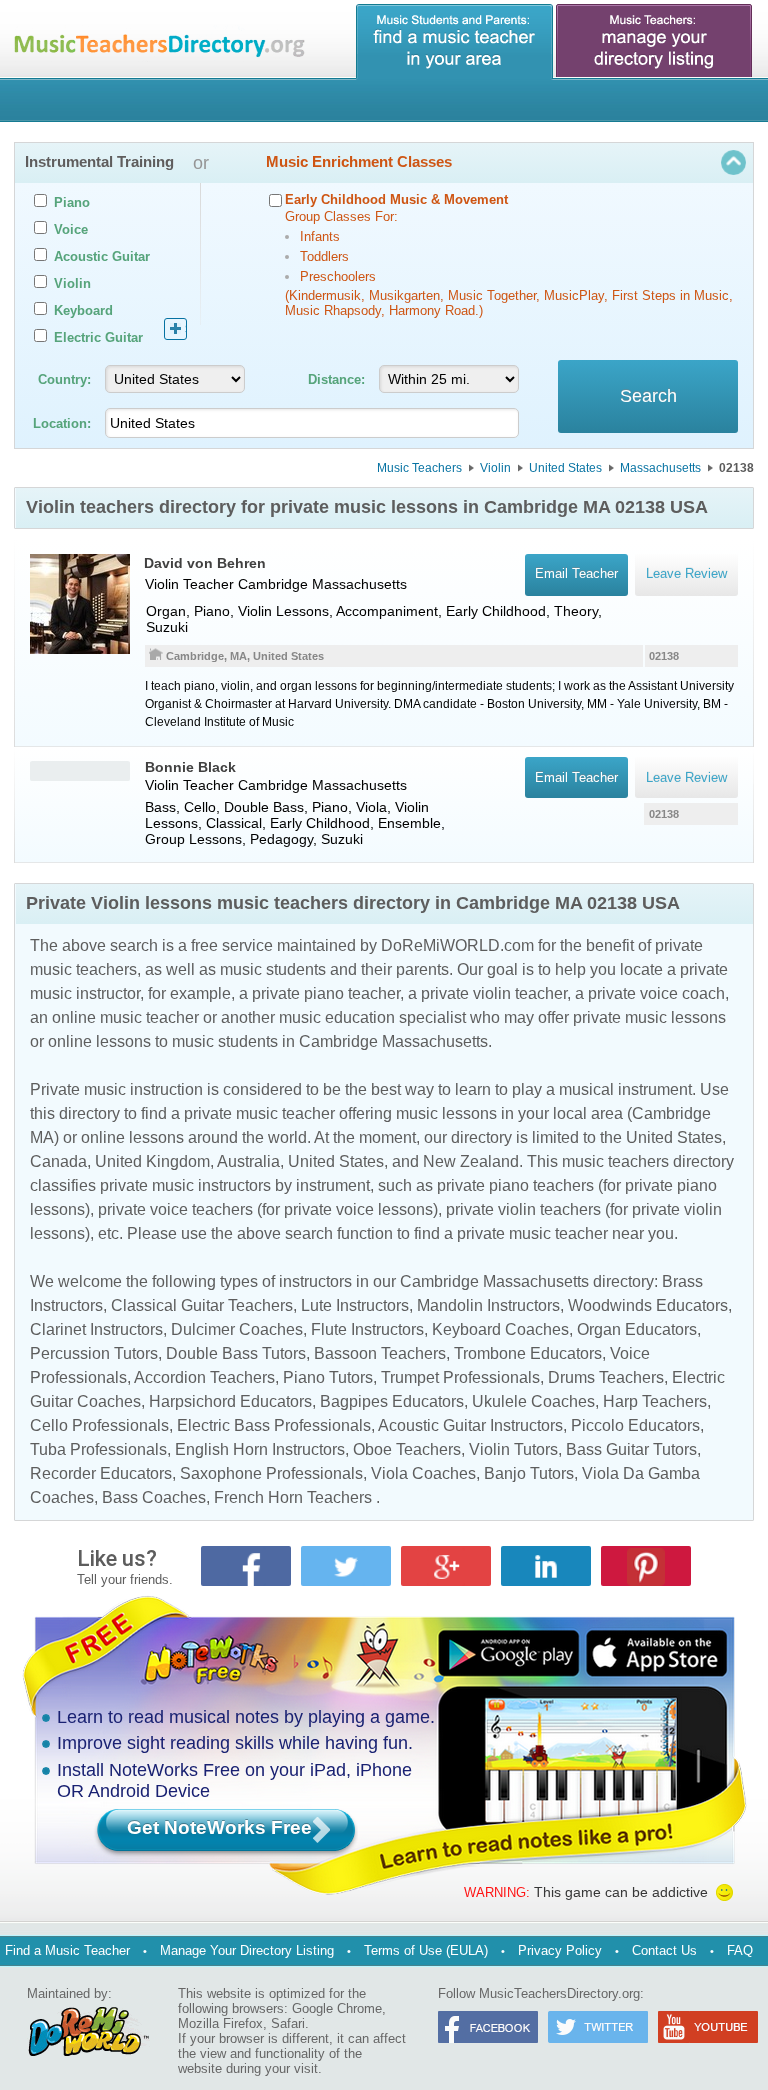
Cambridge (273, 584)
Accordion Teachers (204, 1377)
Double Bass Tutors (236, 1353)
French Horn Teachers (293, 1497)
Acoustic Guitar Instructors (470, 1425)
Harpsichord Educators (230, 1401)
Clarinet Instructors (96, 1329)
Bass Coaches (154, 1497)
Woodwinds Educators (648, 1305)
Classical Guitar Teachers (202, 1305)
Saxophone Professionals (271, 1473)
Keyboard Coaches (500, 1329)
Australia (248, 1161)
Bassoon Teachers (380, 1353)
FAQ (740, 1950)
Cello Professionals (99, 1425)
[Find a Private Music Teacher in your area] (455, 42)
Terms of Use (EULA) (426, 1950)
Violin (495, 468)
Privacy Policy (560, 1950)
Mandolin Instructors (488, 1305)
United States (565, 468)
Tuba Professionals (98, 1449)
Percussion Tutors (94, 1353)
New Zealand (471, 1161)
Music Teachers (419, 468)
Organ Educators (637, 1329)
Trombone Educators (528, 1353)
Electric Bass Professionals (274, 1425)
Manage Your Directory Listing (247, 1950)
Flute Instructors (367, 1329)
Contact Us (664, 1950)
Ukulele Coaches (533, 1401)
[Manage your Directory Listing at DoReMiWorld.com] (655, 42)
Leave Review (686, 777)
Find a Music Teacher (67, 1950)
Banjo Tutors (529, 1473)
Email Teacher (576, 777)
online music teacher (125, 1017)
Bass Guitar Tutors (631, 1449)
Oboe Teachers (407, 1449)
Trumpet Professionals (460, 1377)
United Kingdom (152, 1161)
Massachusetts (660, 468)
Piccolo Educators (635, 1425)
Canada (58, 1161)
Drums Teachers (606, 1377)
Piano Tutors (328, 1377)
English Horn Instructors (260, 1449)
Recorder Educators (101, 1473)
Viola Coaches (423, 1473)
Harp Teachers (655, 1401)
